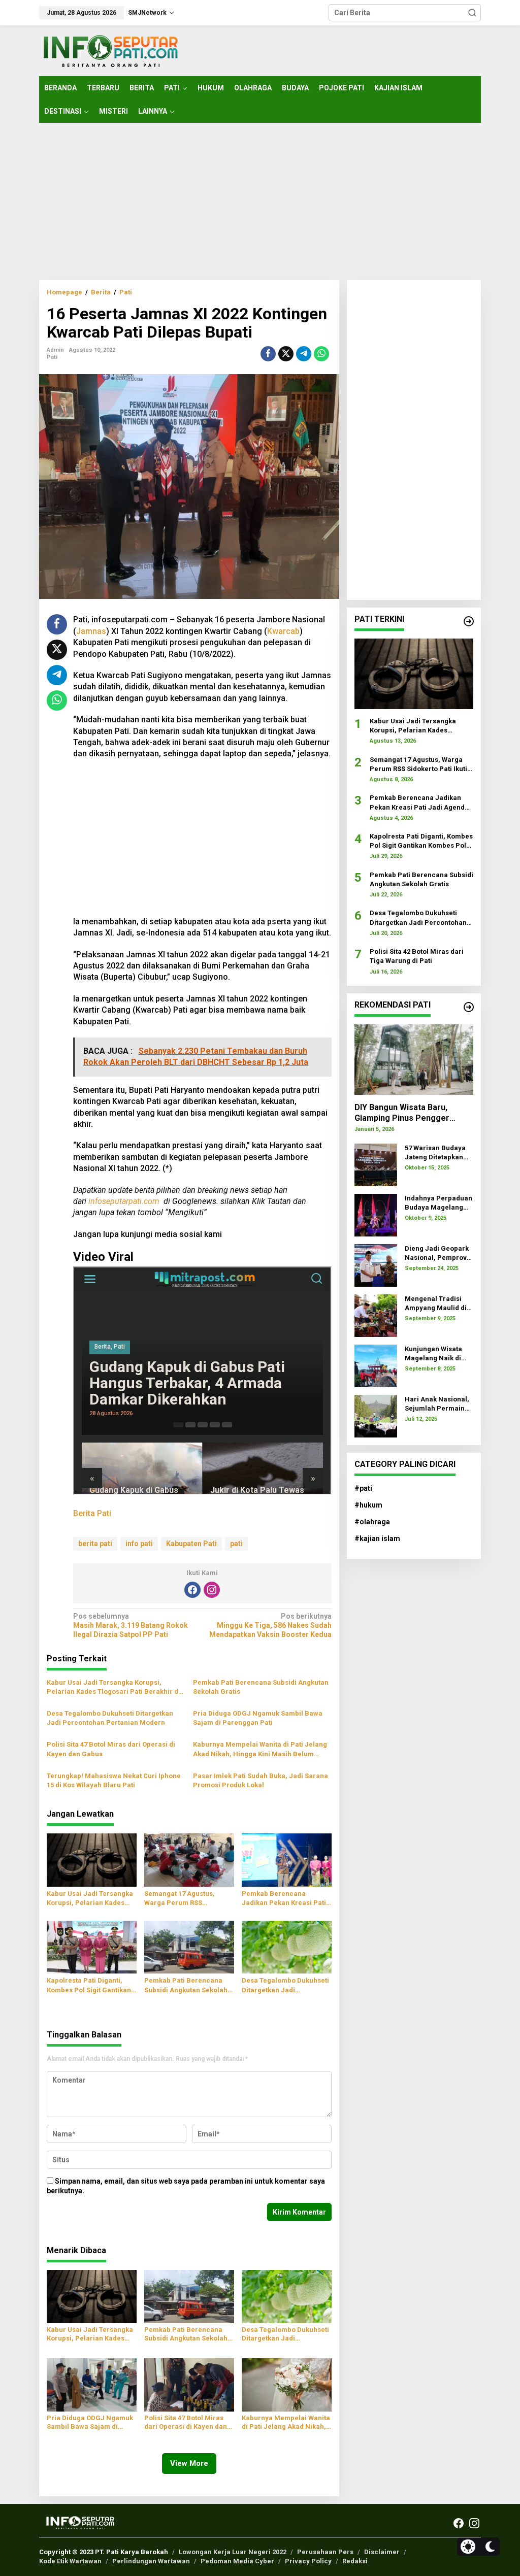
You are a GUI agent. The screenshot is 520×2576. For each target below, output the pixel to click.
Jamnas (91, 631)
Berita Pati (92, 1513)
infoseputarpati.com (124, 1201)
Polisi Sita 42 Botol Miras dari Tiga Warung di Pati (417, 956)
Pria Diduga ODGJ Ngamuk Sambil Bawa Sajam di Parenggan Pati (258, 1718)
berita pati (95, 1544)
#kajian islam (377, 1538)
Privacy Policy (308, 2561)
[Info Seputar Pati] (110, 50)
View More (189, 2463)
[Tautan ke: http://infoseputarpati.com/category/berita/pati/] (469, 621)
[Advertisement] (260, 202)
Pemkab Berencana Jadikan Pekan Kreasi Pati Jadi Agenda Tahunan (284, 1899)
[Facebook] (192, 1590)
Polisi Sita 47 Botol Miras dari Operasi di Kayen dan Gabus (111, 1749)
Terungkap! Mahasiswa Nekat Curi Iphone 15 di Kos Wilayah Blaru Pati (114, 1780)
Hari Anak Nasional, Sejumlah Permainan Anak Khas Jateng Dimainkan (439, 1404)
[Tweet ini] (286, 354)
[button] (472, 13)
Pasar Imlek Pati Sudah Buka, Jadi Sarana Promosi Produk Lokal (261, 1780)
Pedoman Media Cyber (237, 2561)
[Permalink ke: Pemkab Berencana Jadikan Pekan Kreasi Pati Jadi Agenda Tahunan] (287, 1860)
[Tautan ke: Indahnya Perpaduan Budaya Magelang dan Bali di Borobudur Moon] (376, 1214)
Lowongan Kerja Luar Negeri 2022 (233, 2552)
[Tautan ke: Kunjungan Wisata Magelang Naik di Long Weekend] (376, 1365)
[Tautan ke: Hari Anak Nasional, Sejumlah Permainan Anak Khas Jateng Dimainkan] (376, 1415)
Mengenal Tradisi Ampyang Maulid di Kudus (436, 1304)
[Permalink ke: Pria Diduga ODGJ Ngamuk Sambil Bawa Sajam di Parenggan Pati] (92, 2384)
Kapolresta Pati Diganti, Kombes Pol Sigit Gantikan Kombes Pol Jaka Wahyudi (89, 1985)
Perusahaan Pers (325, 2552)
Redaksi (355, 2561)
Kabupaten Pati (191, 1544)
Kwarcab (283, 631)
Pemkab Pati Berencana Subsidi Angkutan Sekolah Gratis (261, 1687)
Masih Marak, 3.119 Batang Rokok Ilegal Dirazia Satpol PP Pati (131, 1625)
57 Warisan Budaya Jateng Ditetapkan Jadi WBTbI (435, 1153)
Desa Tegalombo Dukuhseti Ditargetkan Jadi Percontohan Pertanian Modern (110, 1718)
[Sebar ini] (268, 354)
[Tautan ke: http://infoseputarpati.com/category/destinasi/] (469, 1007)
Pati (52, 357)
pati (236, 1544)
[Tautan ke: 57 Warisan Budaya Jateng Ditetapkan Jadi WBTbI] (376, 1164)
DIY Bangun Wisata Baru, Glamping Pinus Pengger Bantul (402, 1113)
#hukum (368, 1505)
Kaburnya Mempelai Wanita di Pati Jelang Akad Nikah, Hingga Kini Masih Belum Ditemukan (260, 1749)
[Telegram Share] (304, 354)
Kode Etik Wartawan (70, 2561)
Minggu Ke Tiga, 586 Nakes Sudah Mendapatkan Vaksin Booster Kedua (270, 1625)
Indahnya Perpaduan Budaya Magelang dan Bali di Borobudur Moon (438, 1203)
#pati (363, 1488)
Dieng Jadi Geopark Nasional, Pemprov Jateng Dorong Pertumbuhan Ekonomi (437, 1253)
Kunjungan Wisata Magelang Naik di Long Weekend (433, 1354)
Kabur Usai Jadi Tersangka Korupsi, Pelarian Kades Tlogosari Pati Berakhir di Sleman (113, 1687)
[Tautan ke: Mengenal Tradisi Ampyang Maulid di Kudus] (376, 1315)
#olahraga (372, 1522)
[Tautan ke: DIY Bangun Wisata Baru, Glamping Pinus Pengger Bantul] (414, 1060)
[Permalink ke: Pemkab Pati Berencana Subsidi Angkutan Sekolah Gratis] (189, 1946)
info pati (139, 1544)
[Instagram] (212, 1590)
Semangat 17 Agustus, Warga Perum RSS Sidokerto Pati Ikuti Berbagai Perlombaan (180, 1899)
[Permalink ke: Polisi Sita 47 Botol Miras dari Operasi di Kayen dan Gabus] (189, 2384)
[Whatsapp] (321, 354)
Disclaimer (382, 2552)
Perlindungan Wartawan (151, 2561)
